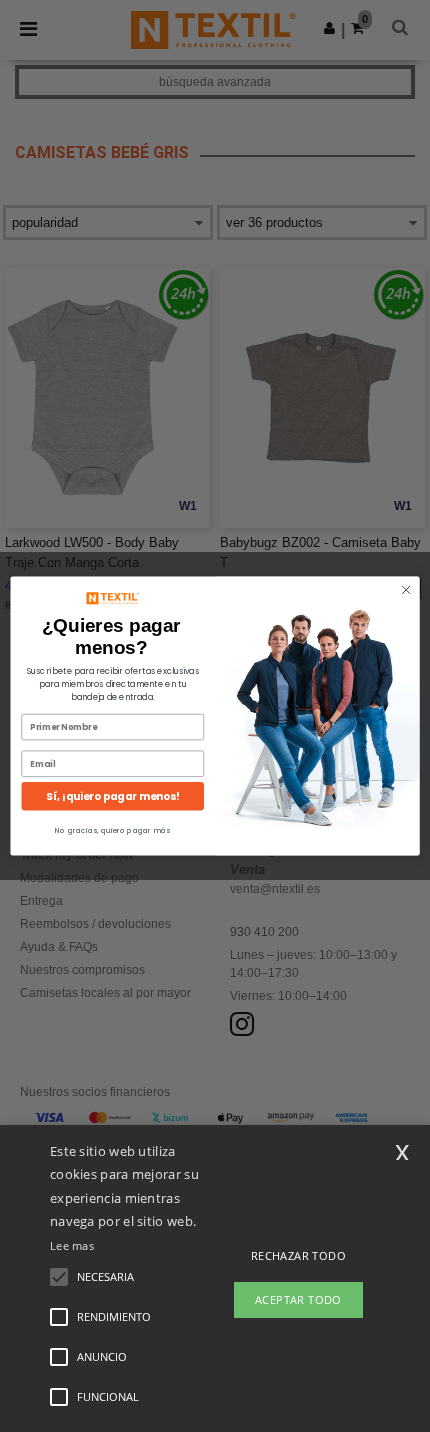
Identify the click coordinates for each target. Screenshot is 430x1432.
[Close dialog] (406, 590)
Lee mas (72, 1245)
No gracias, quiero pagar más (112, 830)
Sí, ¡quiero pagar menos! (112, 796)
